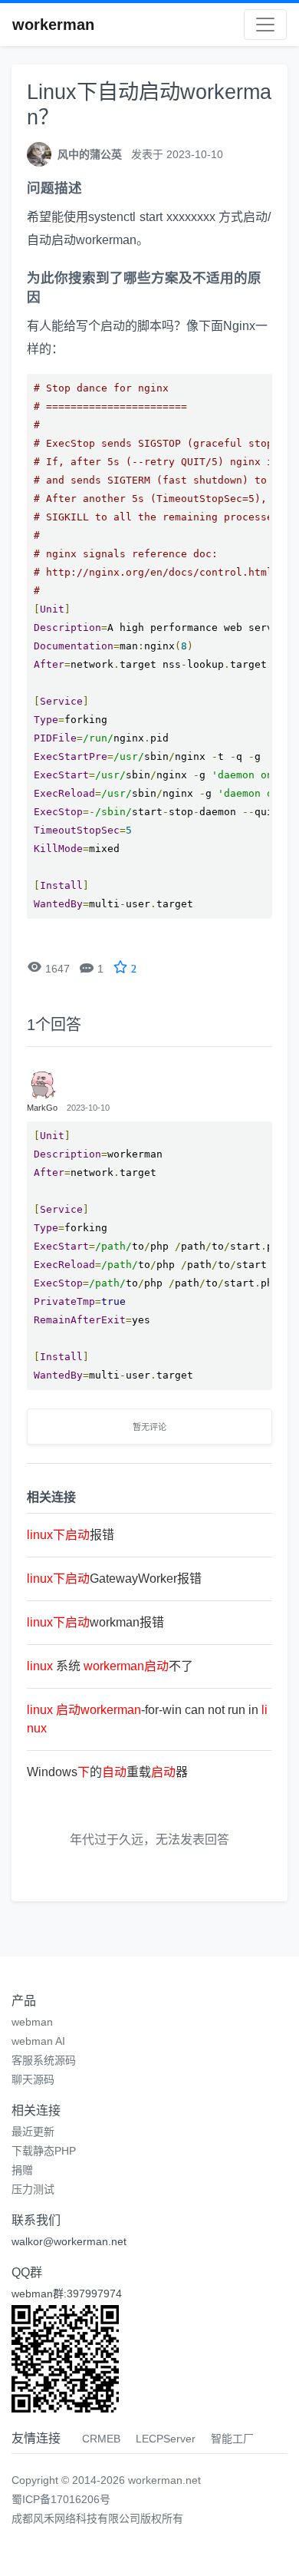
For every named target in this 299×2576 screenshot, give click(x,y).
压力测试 (33, 2189)
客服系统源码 (44, 2060)
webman (32, 2022)
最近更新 (33, 2132)
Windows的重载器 (107, 1772)
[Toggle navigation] (265, 25)
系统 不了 (110, 1666)
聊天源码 (33, 2079)
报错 (71, 1535)
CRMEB (101, 2439)
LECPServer (166, 2439)
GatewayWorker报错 (114, 1579)
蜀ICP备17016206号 (61, 2499)
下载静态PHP (44, 2151)
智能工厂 (232, 2439)
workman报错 (95, 1622)
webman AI (38, 2041)
